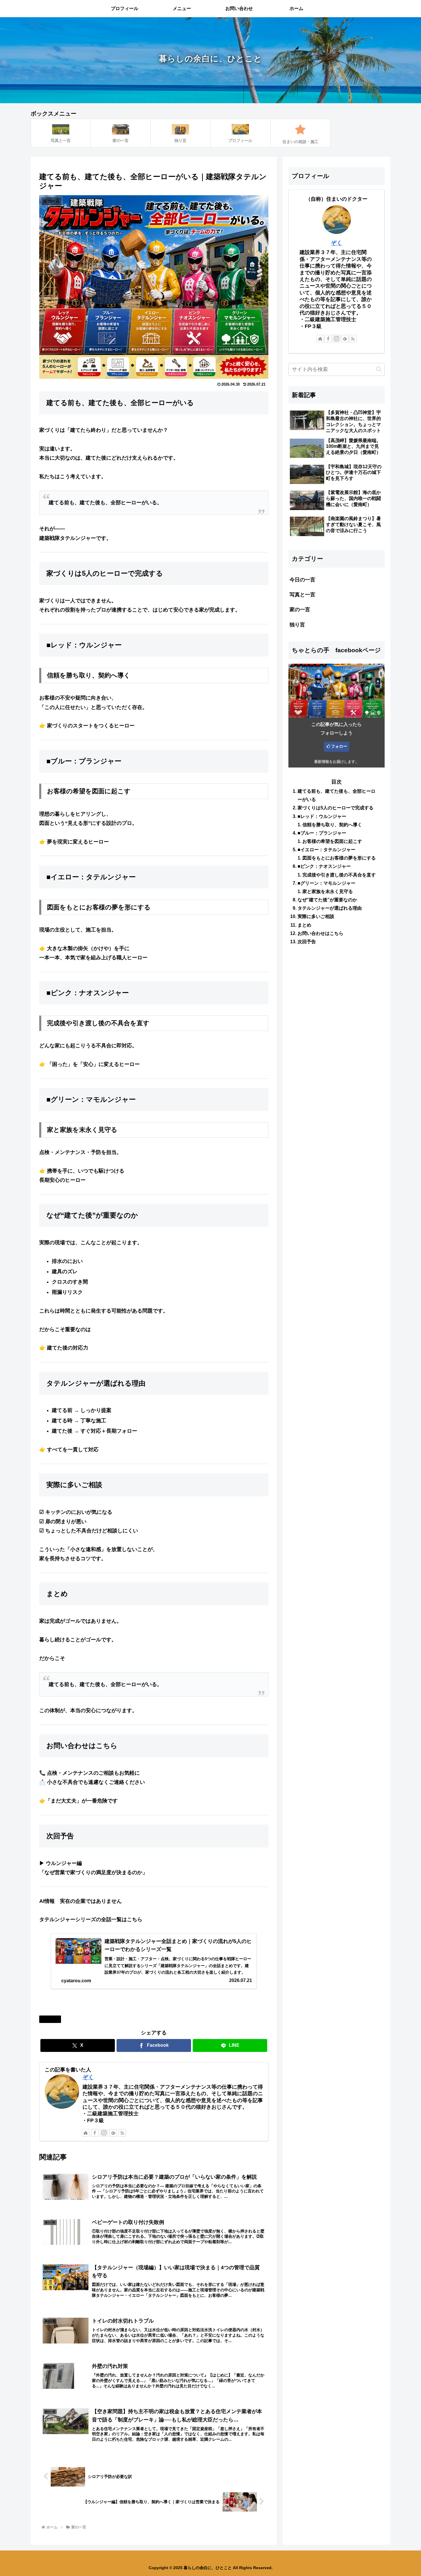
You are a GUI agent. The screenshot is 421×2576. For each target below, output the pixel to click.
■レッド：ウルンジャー (322, 816)
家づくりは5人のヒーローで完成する (336, 808)
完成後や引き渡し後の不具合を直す (339, 875)
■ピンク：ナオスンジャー (324, 866)
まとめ (304, 925)
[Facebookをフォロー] (95, 2133)
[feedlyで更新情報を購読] (113, 2133)
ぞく (88, 2077)
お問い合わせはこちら (320, 933)
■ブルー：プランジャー (322, 833)
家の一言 (52, 2019)
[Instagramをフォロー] (104, 2133)
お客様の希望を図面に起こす (332, 841)
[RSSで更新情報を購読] (122, 2133)
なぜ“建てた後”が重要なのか (327, 900)
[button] (379, 369)
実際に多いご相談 (316, 917)
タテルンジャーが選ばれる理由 (330, 908)
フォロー (339, 746)
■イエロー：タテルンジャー (326, 849)
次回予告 (307, 942)
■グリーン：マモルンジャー (326, 883)
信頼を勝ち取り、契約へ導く (332, 825)
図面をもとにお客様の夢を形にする (339, 858)
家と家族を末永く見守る (328, 891)
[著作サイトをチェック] (86, 2133)
